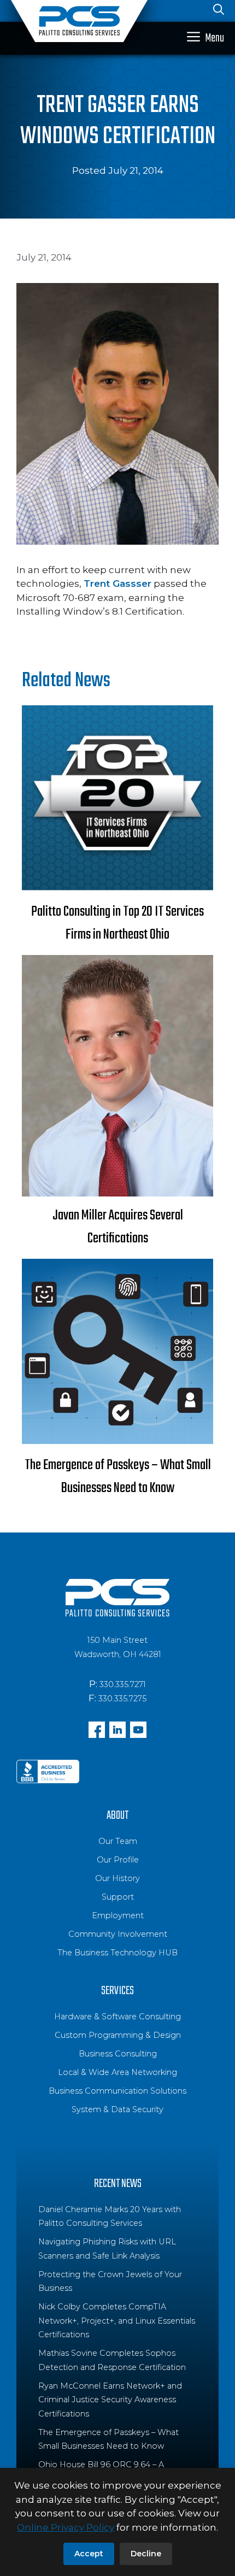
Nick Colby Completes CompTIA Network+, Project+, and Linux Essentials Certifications (117, 2321)
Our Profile (118, 1860)
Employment (118, 1915)
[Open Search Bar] (219, 11)
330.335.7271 (123, 1684)
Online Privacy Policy (66, 2527)
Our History (117, 1878)
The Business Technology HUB (117, 1953)
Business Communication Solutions (117, 2091)
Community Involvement (118, 1934)
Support (118, 1897)
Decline (146, 2554)
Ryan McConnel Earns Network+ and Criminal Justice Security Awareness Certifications (110, 2400)
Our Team (118, 1841)
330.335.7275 (122, 1699)
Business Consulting (118, 2054)
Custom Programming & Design (118, 2035)
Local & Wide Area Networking (117, 2072)
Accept (89, 2554)
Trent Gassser (117, 583)
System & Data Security (117, 2109)
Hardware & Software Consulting (117, 2017)
